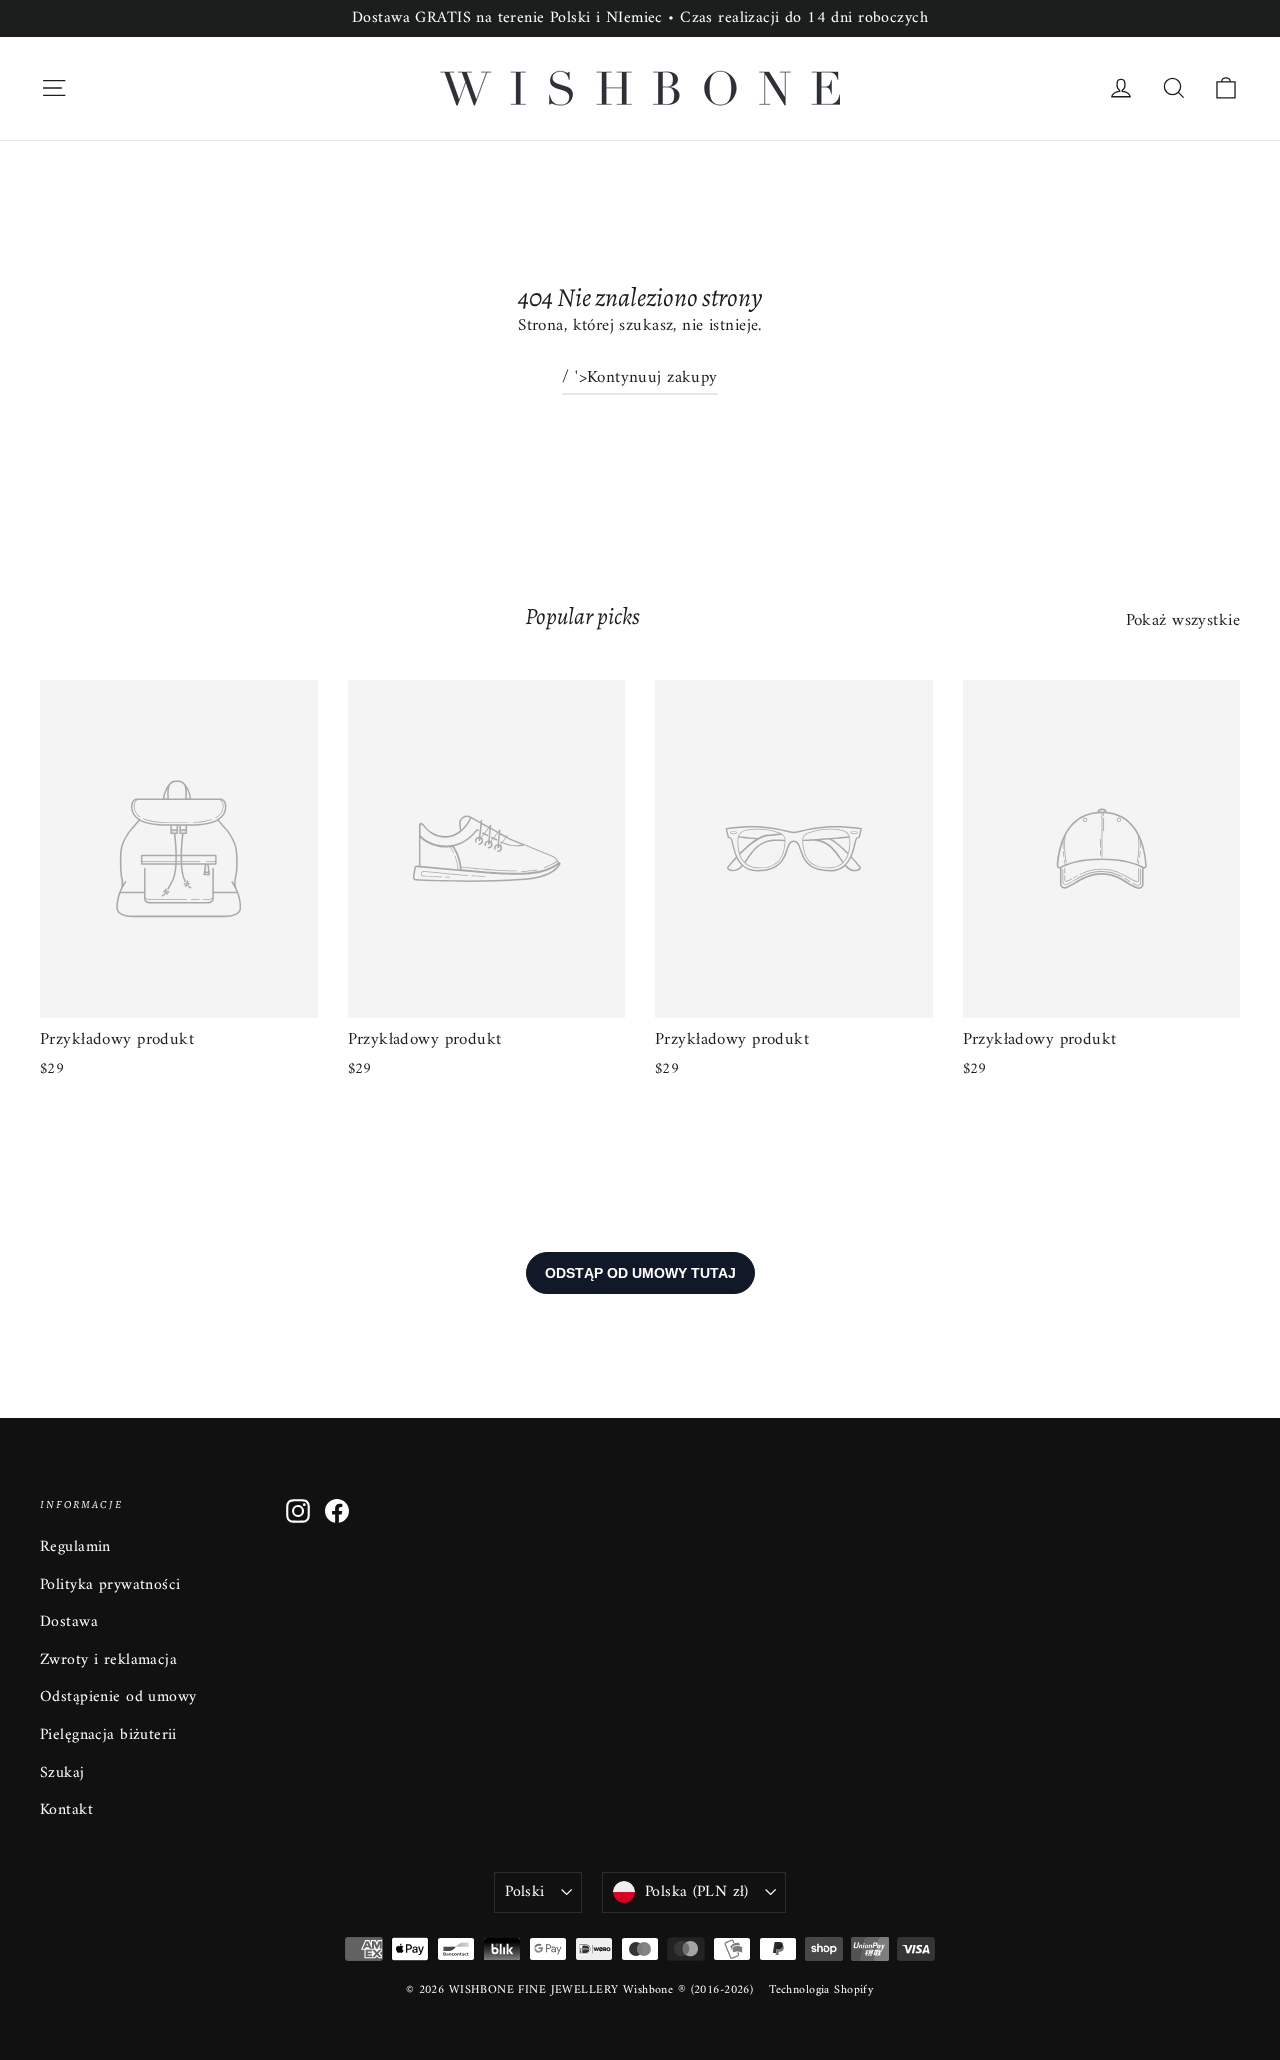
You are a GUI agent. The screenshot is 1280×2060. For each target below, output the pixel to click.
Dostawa (69, 1622)
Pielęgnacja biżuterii (108, 1735)
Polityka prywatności (110, 1585)
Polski (524, 1892)
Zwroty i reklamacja (108, 1660)
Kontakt (66, 1810)
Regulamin (75, 1547)
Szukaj (62, 1773)
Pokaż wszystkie (1183, 620)
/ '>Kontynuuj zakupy (640, 378)
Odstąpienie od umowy (118, 1697)
